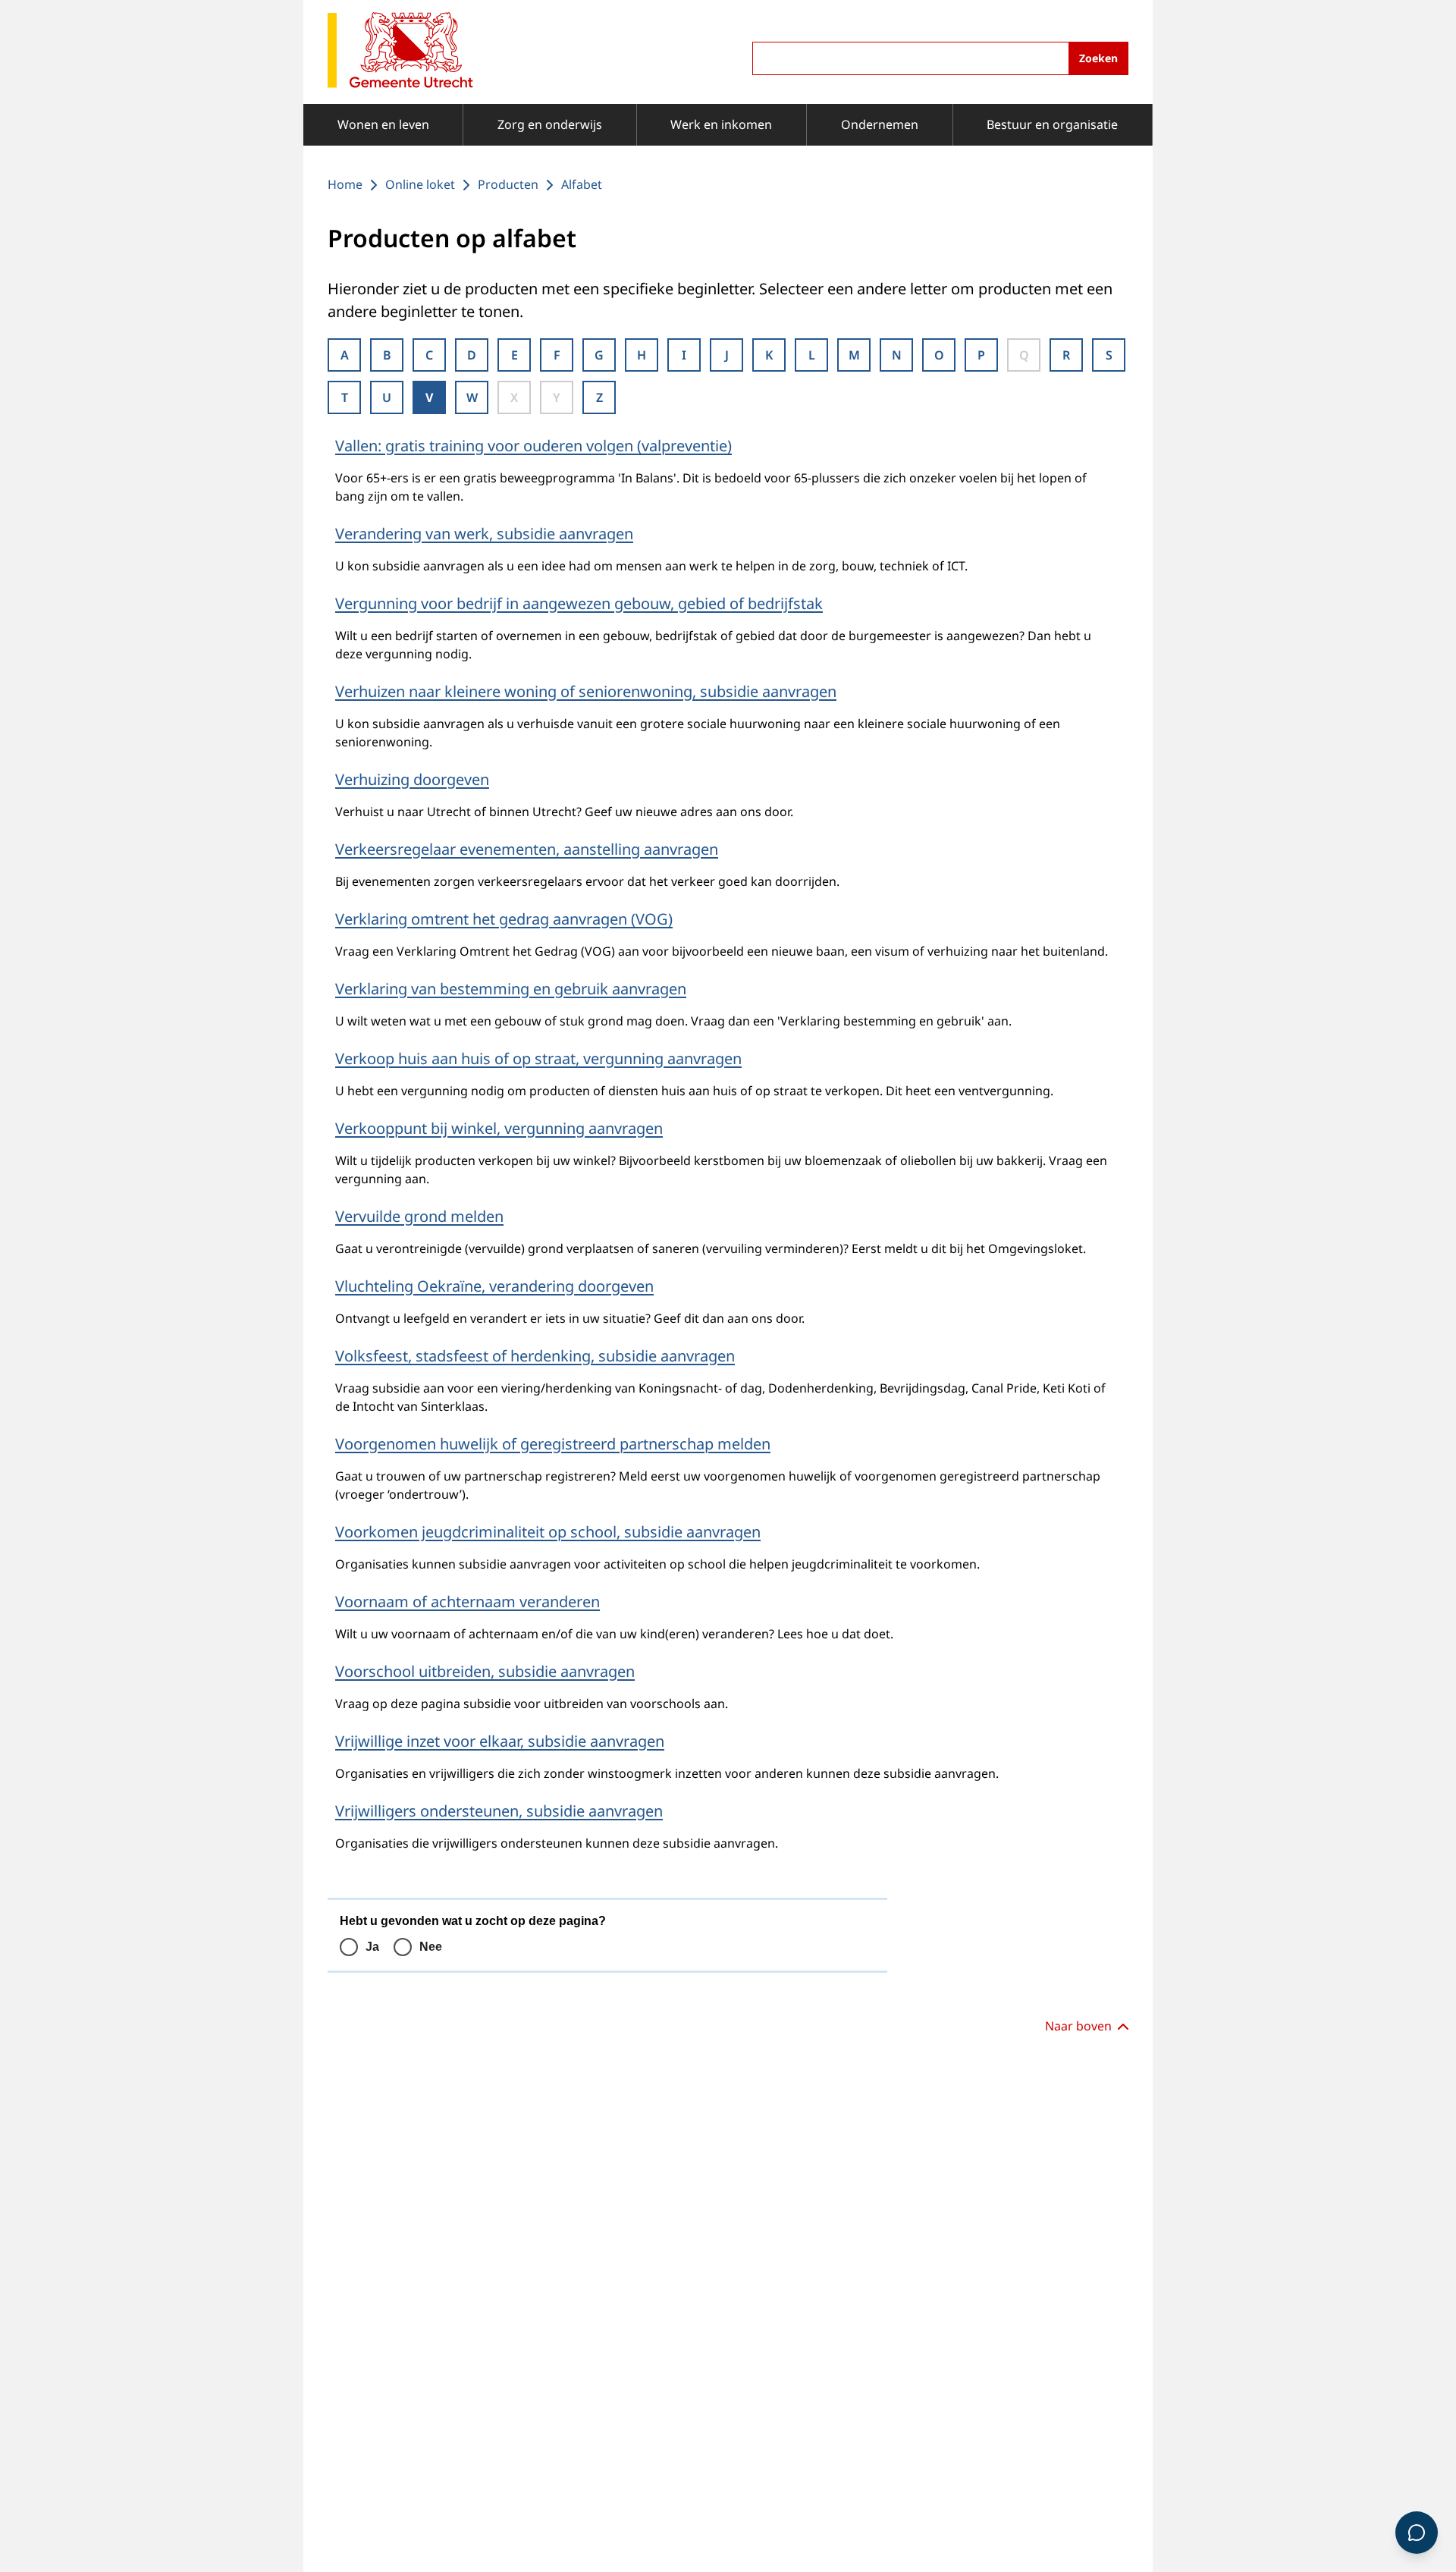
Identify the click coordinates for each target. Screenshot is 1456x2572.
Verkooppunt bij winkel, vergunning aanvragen (499, 1128)
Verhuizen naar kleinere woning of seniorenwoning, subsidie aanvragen (586, 691)
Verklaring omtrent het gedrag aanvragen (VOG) (504, 919)
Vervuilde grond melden (419, 1216)
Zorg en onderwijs (550, 124)
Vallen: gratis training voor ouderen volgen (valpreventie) (533, 446)
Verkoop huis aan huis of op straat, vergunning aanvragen (538, 1058)
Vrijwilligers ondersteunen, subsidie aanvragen (499, 1811)
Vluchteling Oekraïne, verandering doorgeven (494, 1286)
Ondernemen (880, 124)
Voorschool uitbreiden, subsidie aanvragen (485, 1671)
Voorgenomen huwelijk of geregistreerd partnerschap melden (553, 1444)
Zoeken (1098, 58)
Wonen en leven (383, 124)
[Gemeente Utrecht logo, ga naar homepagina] (400, 51)
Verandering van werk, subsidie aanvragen (484, 534)
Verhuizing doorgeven (412, 779)
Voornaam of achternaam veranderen (468, 1602)
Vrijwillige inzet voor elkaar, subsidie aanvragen (500, 1741)
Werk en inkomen (721, 124)
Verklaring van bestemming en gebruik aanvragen (511, 989)
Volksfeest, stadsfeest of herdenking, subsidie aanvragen (535, 1356)
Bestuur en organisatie (1052, 124)
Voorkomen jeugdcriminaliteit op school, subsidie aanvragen (548, 1532)
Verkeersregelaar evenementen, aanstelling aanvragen (527, 849)
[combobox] (940, 58)
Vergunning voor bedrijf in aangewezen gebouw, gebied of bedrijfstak (579, 603)
